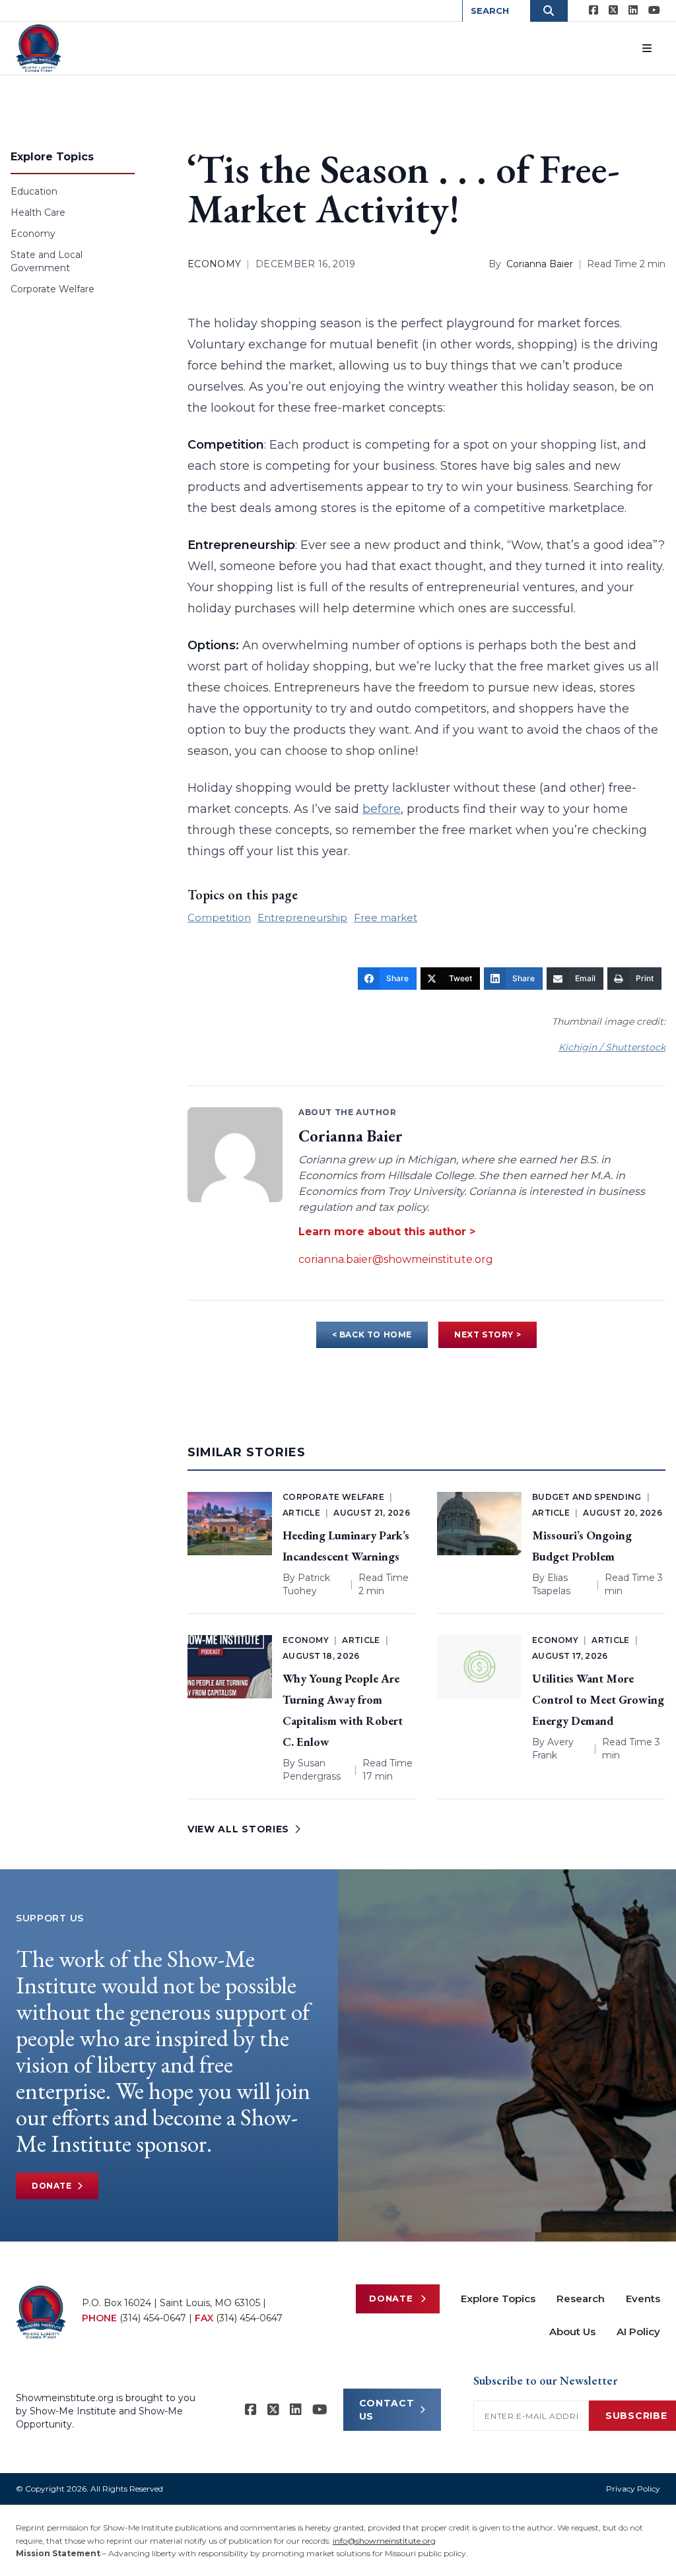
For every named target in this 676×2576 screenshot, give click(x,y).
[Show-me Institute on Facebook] (593, 11)
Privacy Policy (633, 2489)
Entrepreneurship (302, 918)
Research (581, 2299)
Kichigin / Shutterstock (612, 1047)
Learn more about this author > (387, 1232)
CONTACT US (387, 2410)
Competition (219, 918)
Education (34, 191)
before (382, 809)
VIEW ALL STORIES (238, 1829)
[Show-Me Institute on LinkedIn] (633, 11)
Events (643, 2299)
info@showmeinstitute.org (384, 2541)
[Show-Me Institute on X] (613, 11)
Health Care (38, 212)
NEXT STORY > (488, 1335)
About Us (572, 2332)
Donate (52, 2186)
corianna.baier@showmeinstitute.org (396, 1259)
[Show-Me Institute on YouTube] (654, 11)
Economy (33, 234)
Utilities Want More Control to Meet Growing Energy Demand (598, 1699)
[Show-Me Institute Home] (39, 48)
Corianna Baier (540, 264)
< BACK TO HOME (372, 1335)
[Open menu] (647, 48)
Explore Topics (498, 2299)
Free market (386, 918)
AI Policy (638, 2332)
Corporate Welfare (52, 289)
